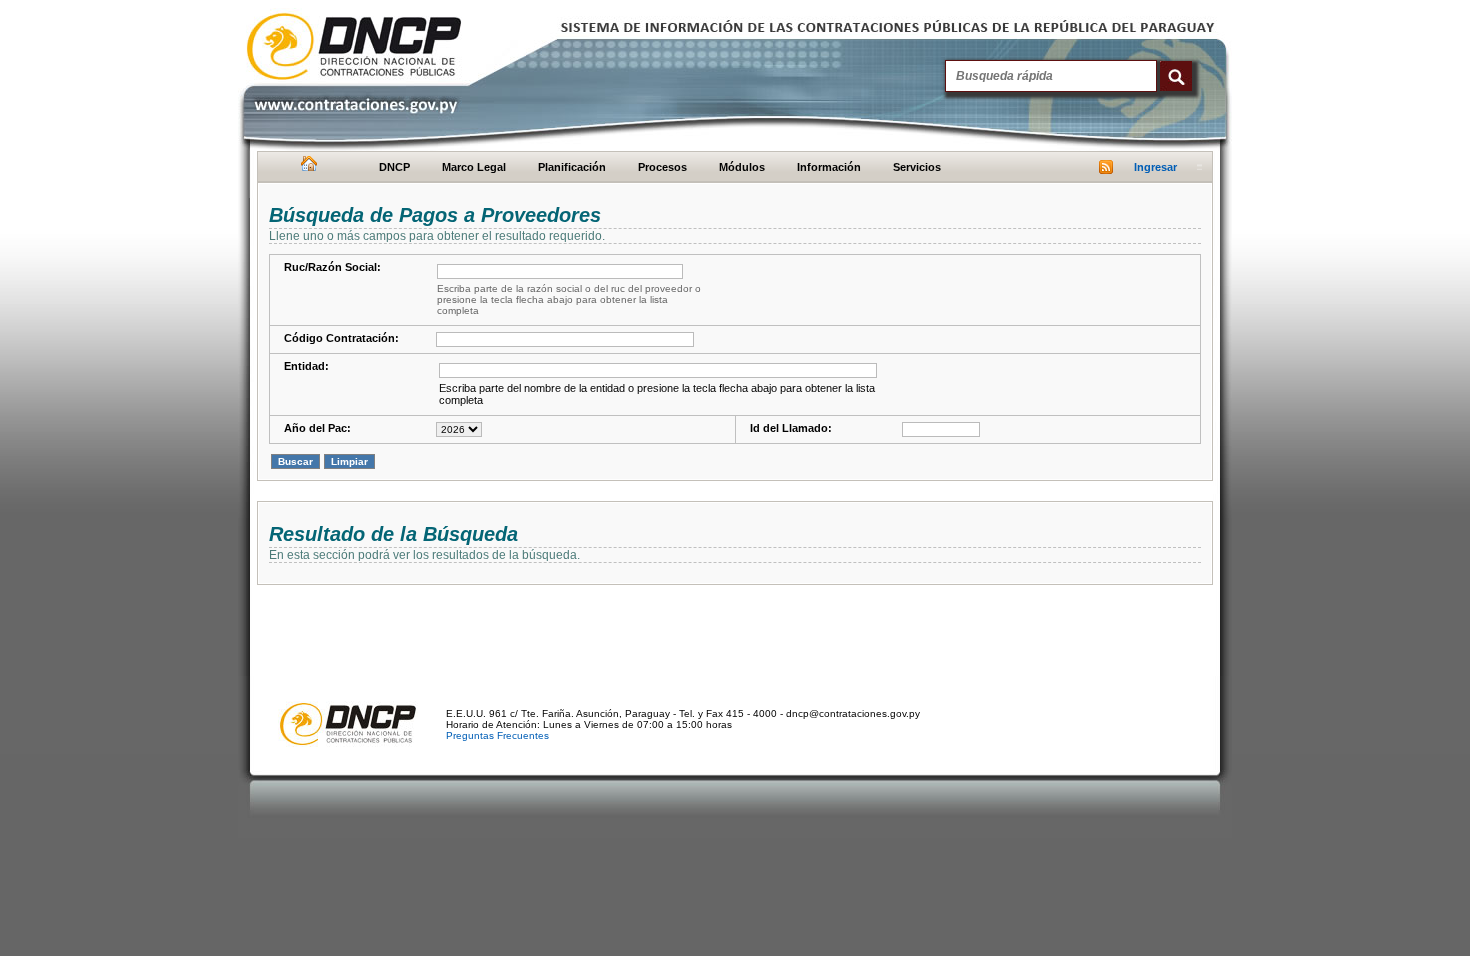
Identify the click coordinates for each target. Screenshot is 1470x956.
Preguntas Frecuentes (497, 735)
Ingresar (1155, 167)
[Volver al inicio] (306, 168)
